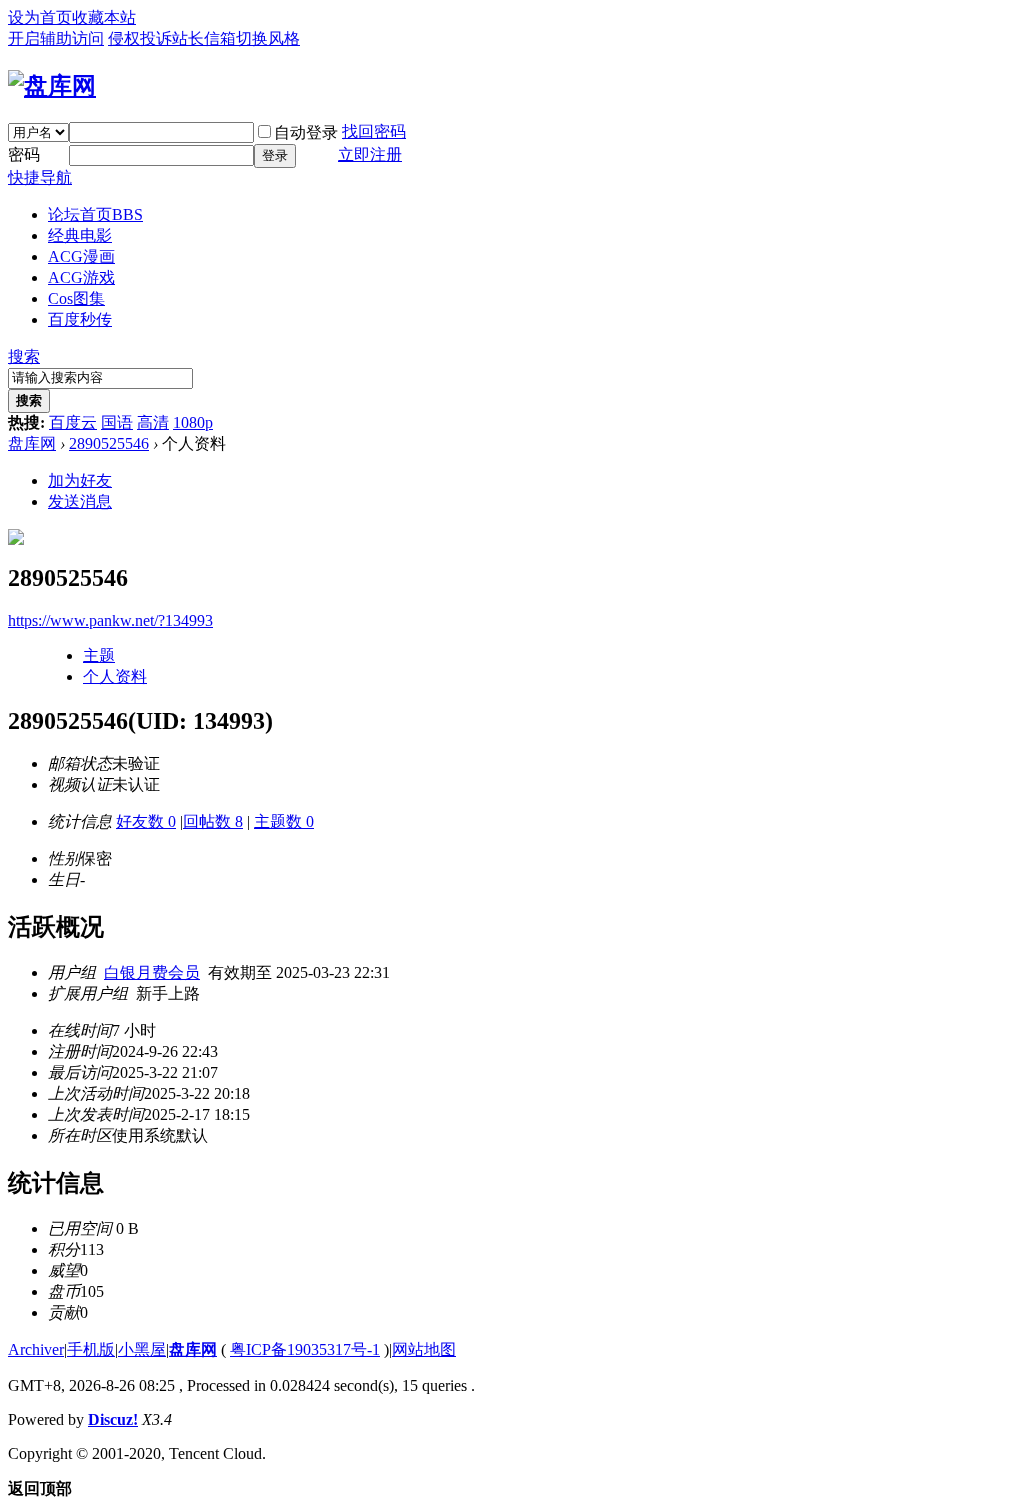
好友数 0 (146, 821)
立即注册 (370, 154)
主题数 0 (284, 821)
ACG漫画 (81, 256)
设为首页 (40, 17)
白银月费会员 (152, 972)
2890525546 (109, 443)
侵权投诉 (140, 38)
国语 (117, 422)
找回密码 (374, 131)
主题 (99, 655)
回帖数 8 (213, 821)
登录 (275, 155)
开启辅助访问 (56, 38)
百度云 (73, 422)
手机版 (91, 1349)
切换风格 (268, 38)
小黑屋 (142, 1349)
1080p (193, 422)
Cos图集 (76, 298)
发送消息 (80, 501)
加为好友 (80, 480)
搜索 (24, 356)
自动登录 (306, 132)
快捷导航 (40, 177)
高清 (153, 422)
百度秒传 (80, 319)
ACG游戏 (81, 277)
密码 (24, 154)
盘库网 (32, 443)
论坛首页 (95, 214)
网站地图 (424, 1349)
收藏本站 (104, 17)
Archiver (36, 1349)
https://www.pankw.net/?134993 (110, 620)
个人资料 (115, 676)
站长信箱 (204, 38)
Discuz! (113, 1419)
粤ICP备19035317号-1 (305, 1349)
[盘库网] (52, 86)
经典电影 (80, 235)
